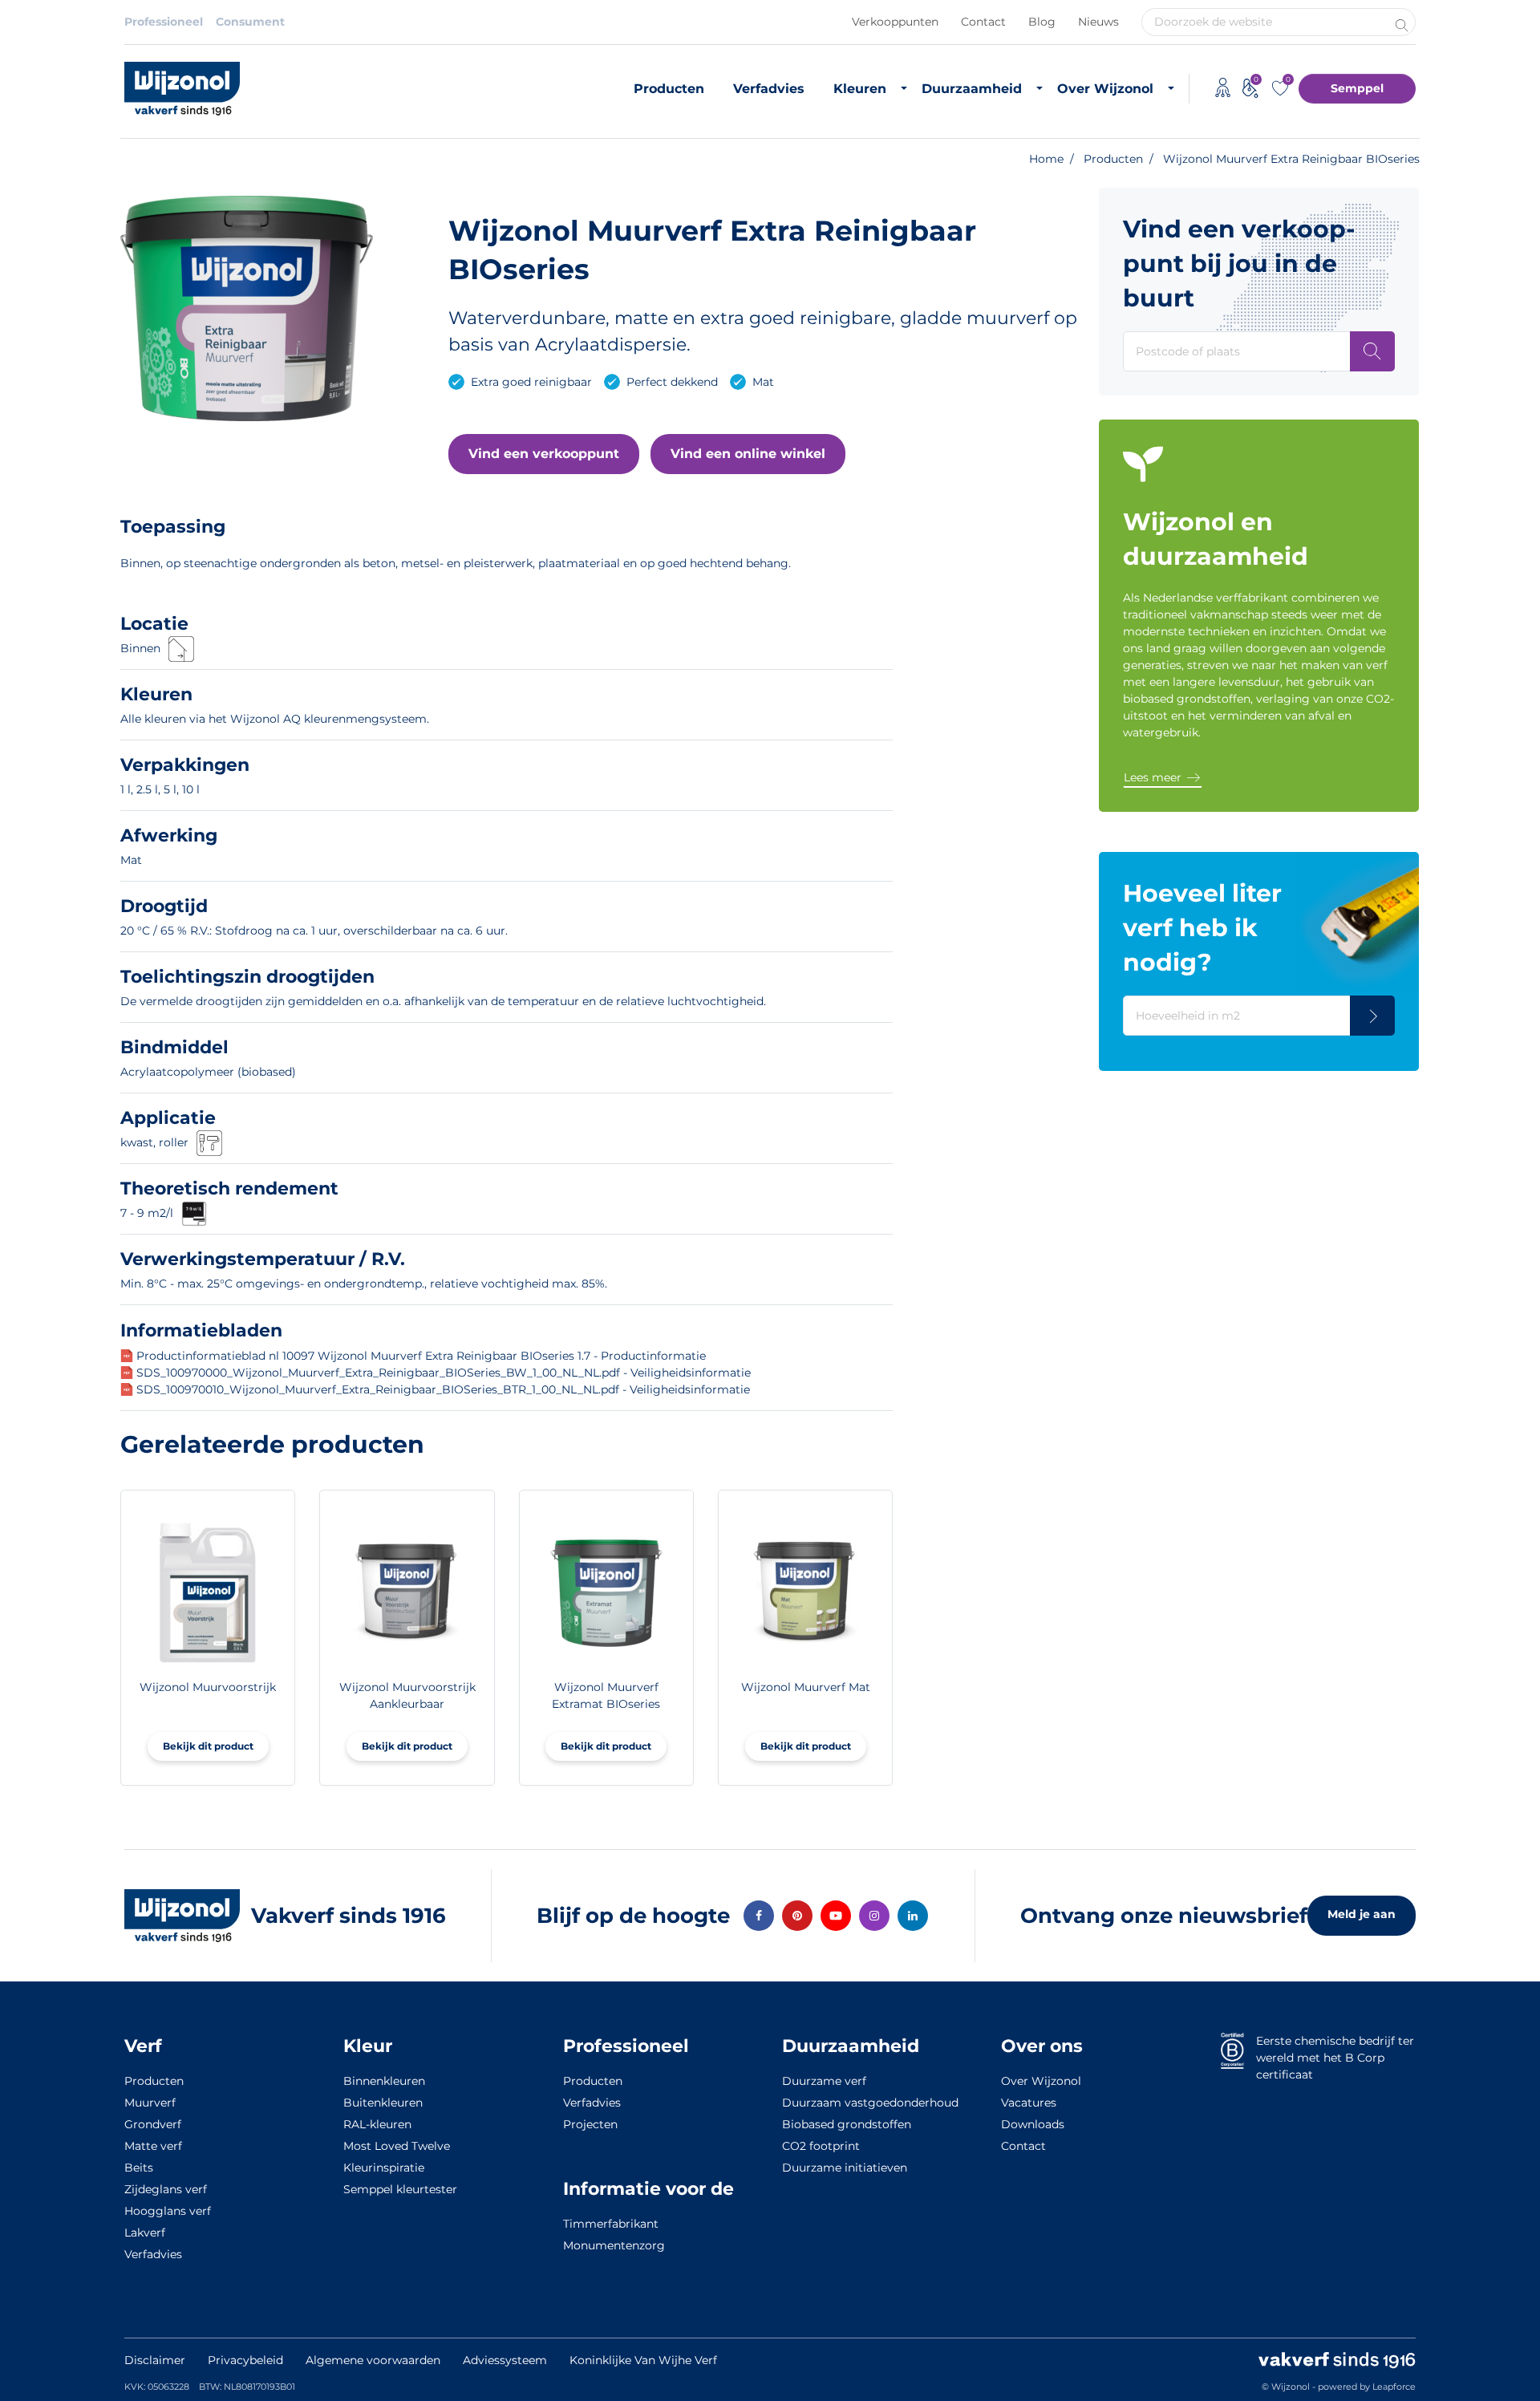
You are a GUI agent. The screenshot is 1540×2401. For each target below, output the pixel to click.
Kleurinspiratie (384, 2168)
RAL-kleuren (377, 2124)
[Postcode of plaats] (1372, 351)
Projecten (590, 2124)
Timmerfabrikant (611, 2224)
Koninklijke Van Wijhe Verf (643, 2360)
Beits (139, 2168)
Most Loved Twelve (397, 2146)
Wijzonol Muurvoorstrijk (208, 1687)
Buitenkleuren (383, 2103)
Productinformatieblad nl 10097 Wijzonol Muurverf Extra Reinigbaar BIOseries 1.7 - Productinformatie (421, 1356)
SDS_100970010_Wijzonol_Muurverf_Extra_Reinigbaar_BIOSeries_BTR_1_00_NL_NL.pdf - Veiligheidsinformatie (443, 1389)
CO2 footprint (821, 2146)
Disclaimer (155, 2360)
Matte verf (153, 2146)
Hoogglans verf (168, 2211)
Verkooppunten (895, 22)
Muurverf (150, 2103)
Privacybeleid (245, 2360)
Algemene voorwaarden (373, 2360)
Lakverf (145, 2233)
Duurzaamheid (972, 89)
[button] (544, 454)
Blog (1042, 22)
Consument (250, 22)
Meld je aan (1362, 1914)
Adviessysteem (505, 2360)
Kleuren (860, 89)
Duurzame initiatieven (845, 2168)
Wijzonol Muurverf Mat (806, 1687)
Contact (983, 22)
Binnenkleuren (384, 2081)
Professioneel (164, 22)
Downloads (1033, 2124)
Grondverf (153, 2124)
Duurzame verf (824, 2081)
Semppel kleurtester (400, 2189)
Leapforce (1394, 2387)
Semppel (1357, 88)
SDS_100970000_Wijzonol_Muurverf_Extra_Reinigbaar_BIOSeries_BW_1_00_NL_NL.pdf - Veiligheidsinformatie (444, 1373)
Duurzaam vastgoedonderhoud (870, 2103)
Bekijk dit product (208, 1746)
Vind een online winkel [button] (748, 454)
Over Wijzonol (1105, 89)
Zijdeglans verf (166, 2189)
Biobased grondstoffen (847, 2124)
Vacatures (1029, 2103)
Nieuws (1098, 22)
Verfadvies (769, 89)
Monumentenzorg (614, 2245)
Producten (669, 89)
